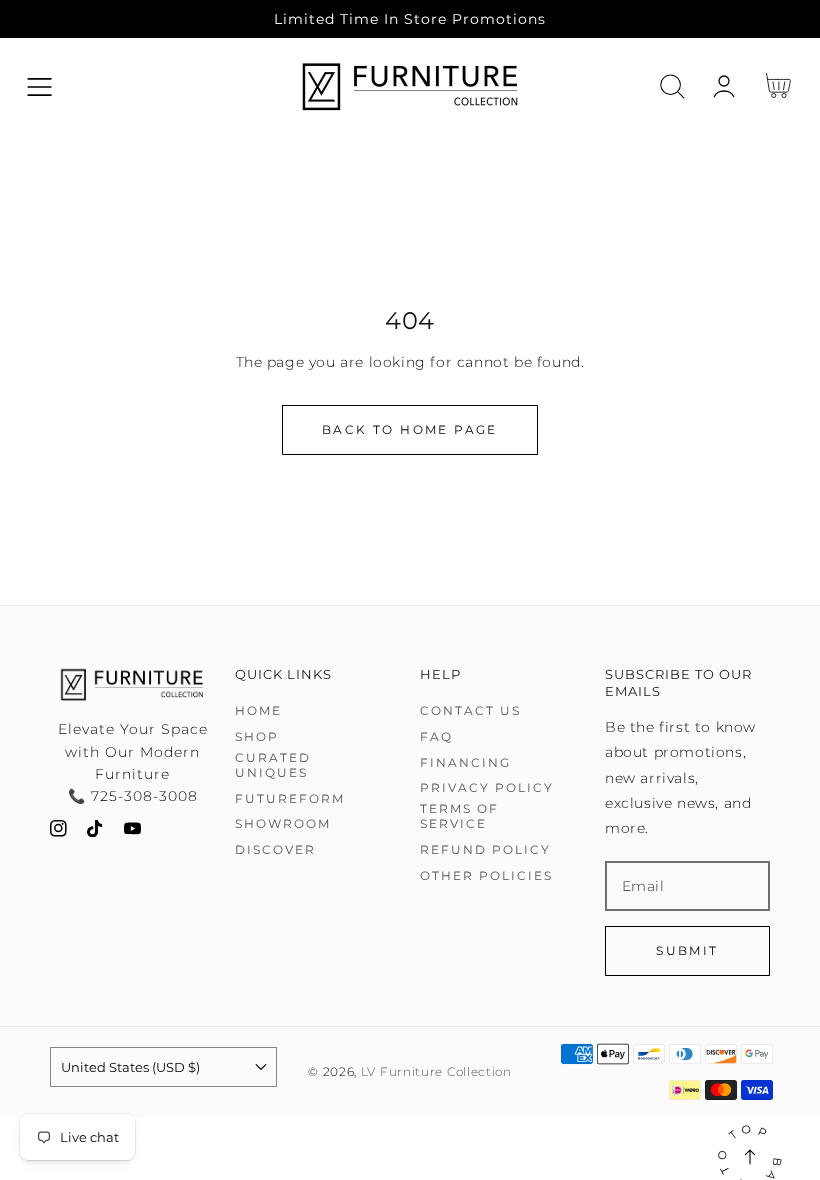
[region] (410, 19)
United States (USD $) (130, 1067)
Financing (465, 762)
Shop (257, 736)
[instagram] (58, 832)
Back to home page (410, 429)
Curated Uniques (273, 765)
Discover (275, 849)
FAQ (436, 736)
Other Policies (486, 875)
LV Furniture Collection (436, 1072)
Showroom (283, 823)
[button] (39, 86)
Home (258, 710)
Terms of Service (459, 816)
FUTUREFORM (290, 798)
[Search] (672, 86)
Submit (687, 950)
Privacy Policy (487, 787)
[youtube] (132, 832)
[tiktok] (95, 832)
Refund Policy (485, 849)
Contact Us (470, 710)
